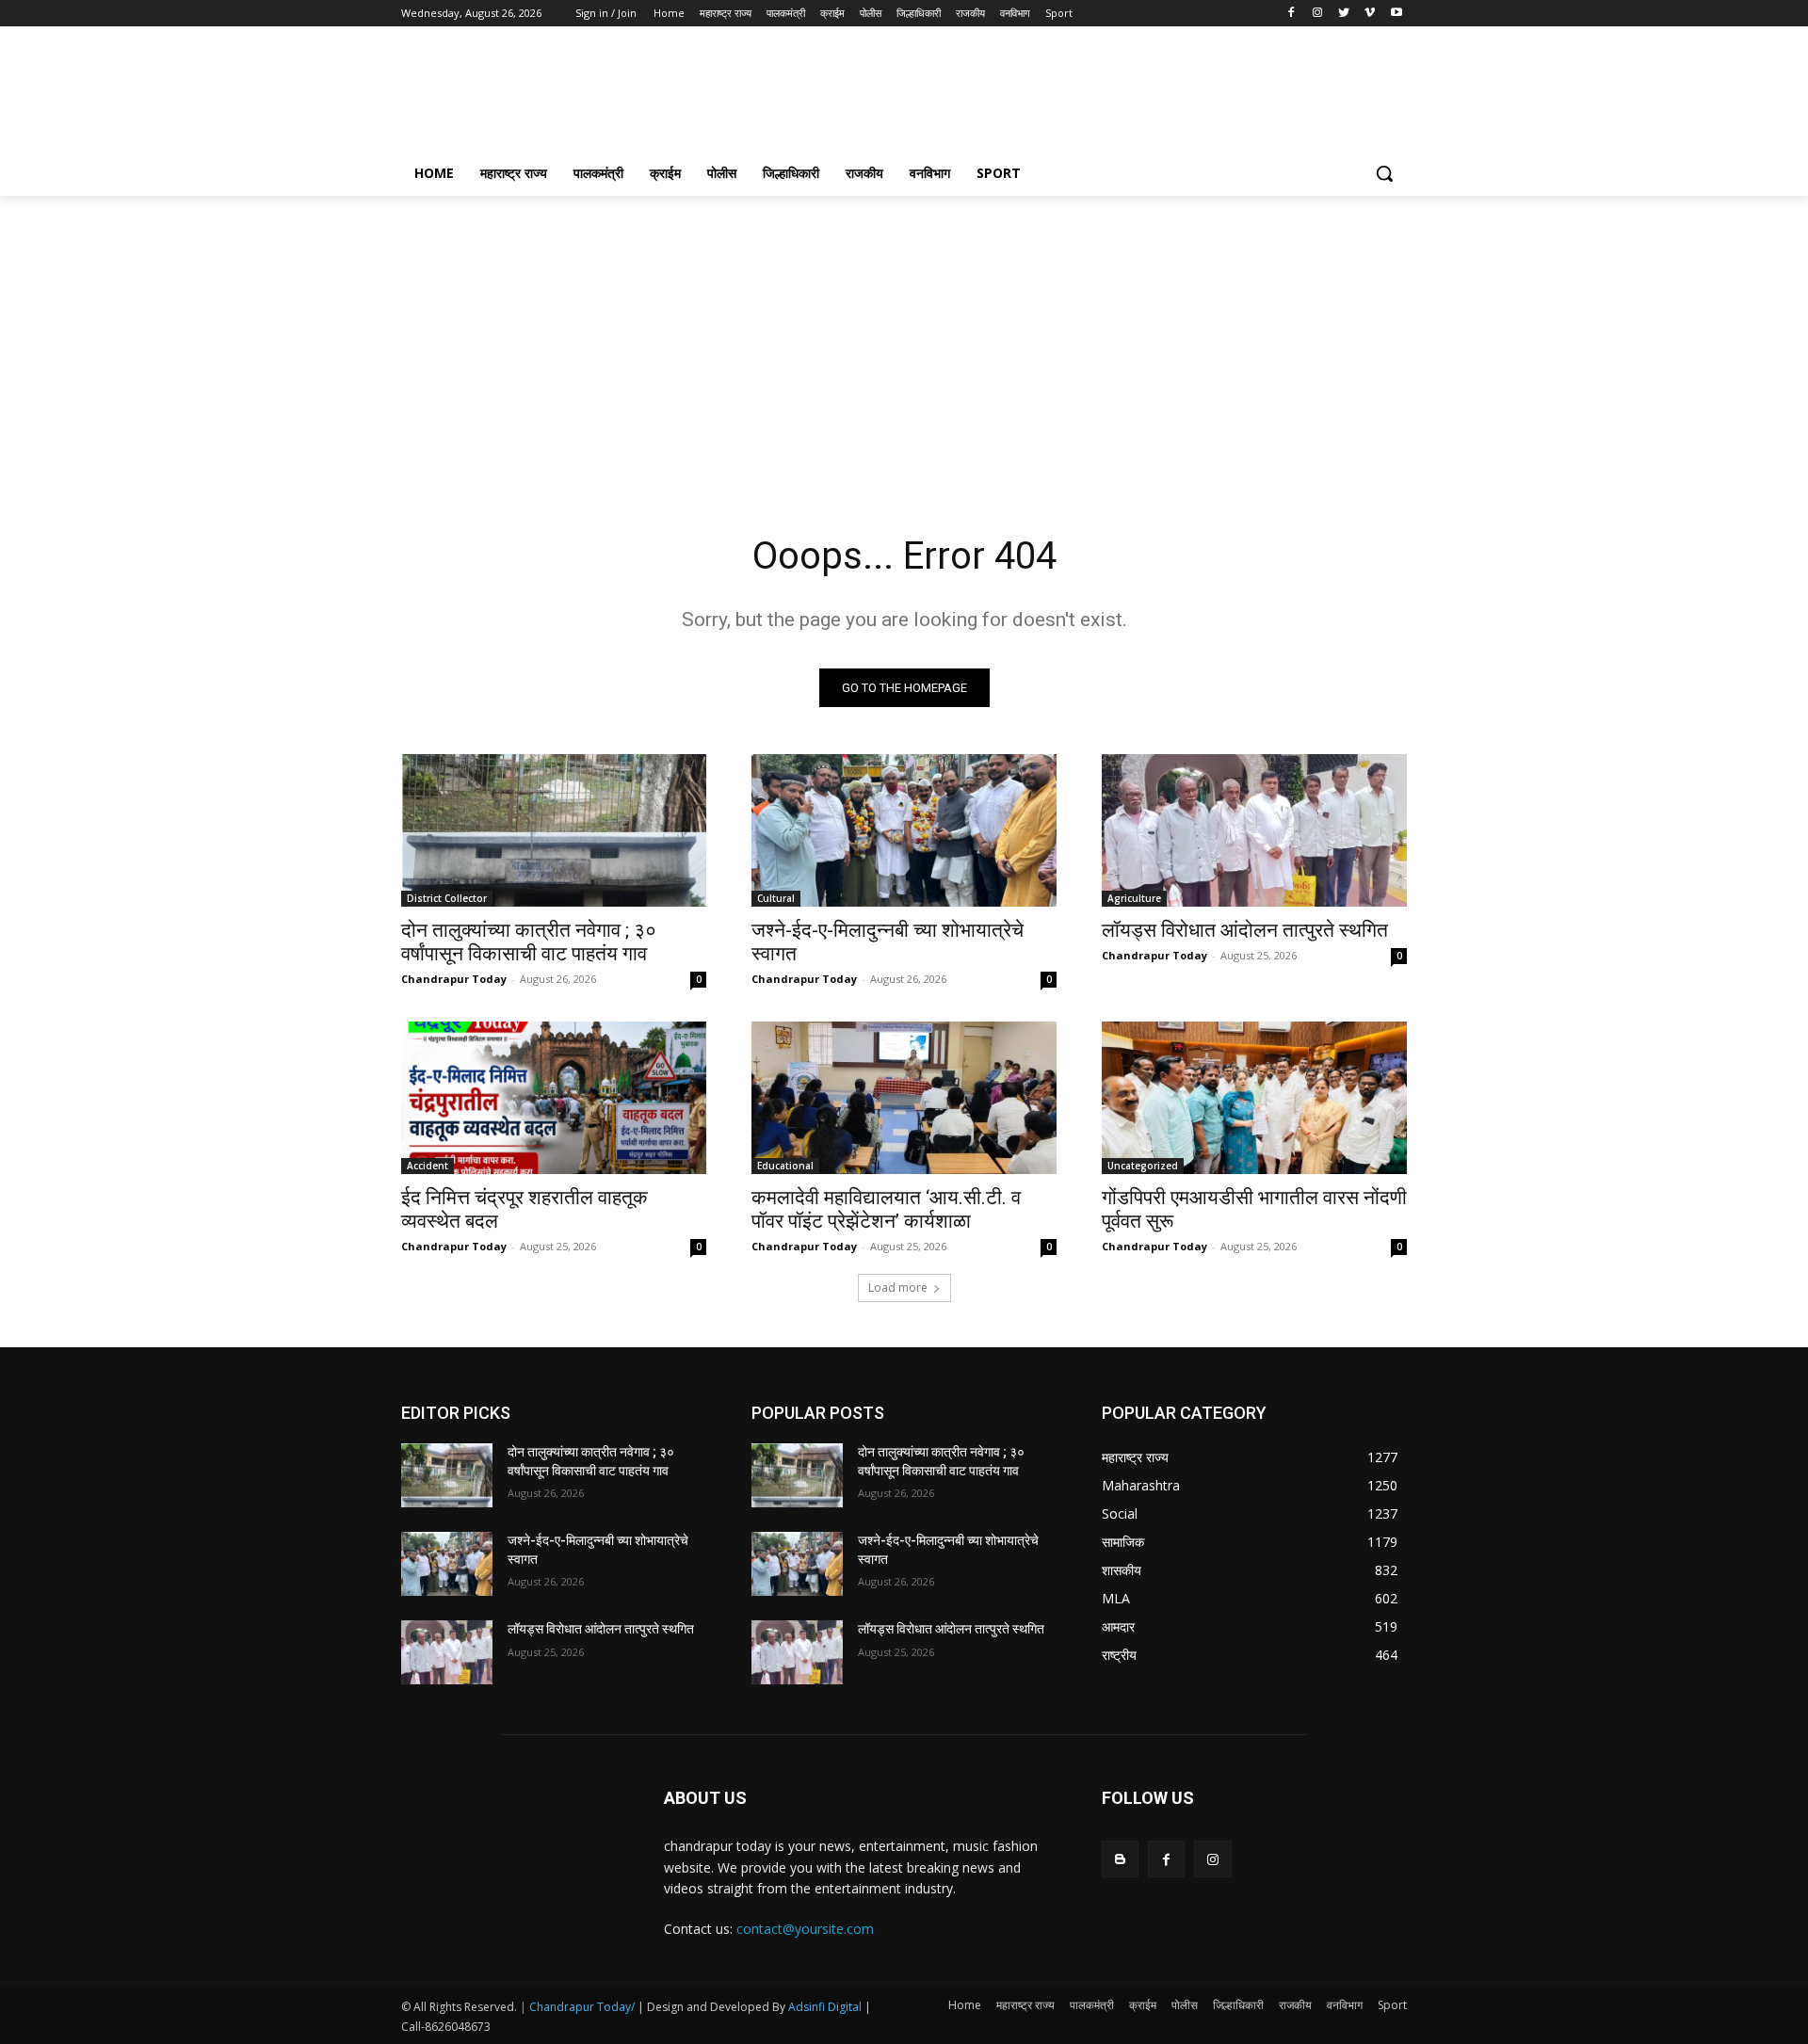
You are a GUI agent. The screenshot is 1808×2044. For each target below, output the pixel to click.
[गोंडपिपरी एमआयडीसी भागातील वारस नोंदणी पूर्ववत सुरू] (1254, 1098)
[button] (1384, 173)
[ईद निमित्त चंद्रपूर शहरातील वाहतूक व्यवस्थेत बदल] (554, 1098)
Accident (428, 1166)
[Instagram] (1318, 14)
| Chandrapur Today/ (577, 2007)
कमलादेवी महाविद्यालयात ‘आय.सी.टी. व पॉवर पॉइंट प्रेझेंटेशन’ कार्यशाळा (886, 1209)
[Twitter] (1344, 14)
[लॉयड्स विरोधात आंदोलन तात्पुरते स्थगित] (1254, 830)
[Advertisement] (1045, 95)
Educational (785, 1166)
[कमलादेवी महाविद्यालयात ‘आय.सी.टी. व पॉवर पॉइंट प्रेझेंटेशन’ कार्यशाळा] (904, 1098)
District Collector (447, 898)
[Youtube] (1396, 14)
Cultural (776, 898)
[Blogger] (1120, 1859)
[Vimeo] (1370, 14)
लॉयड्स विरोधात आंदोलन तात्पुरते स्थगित (1245, 930)
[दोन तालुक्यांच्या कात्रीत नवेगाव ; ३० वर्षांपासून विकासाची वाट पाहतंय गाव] (554, 830)
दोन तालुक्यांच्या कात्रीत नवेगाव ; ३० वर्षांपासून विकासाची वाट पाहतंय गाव (529, 942)
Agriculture (1134, 898)
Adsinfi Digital (826, 2007)
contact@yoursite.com (805, 1929)
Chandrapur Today (454, 979)
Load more (898, 1288)
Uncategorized (1143, 1166)
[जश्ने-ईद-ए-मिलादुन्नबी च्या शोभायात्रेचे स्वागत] (904, 830)
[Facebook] (1291, 14)
